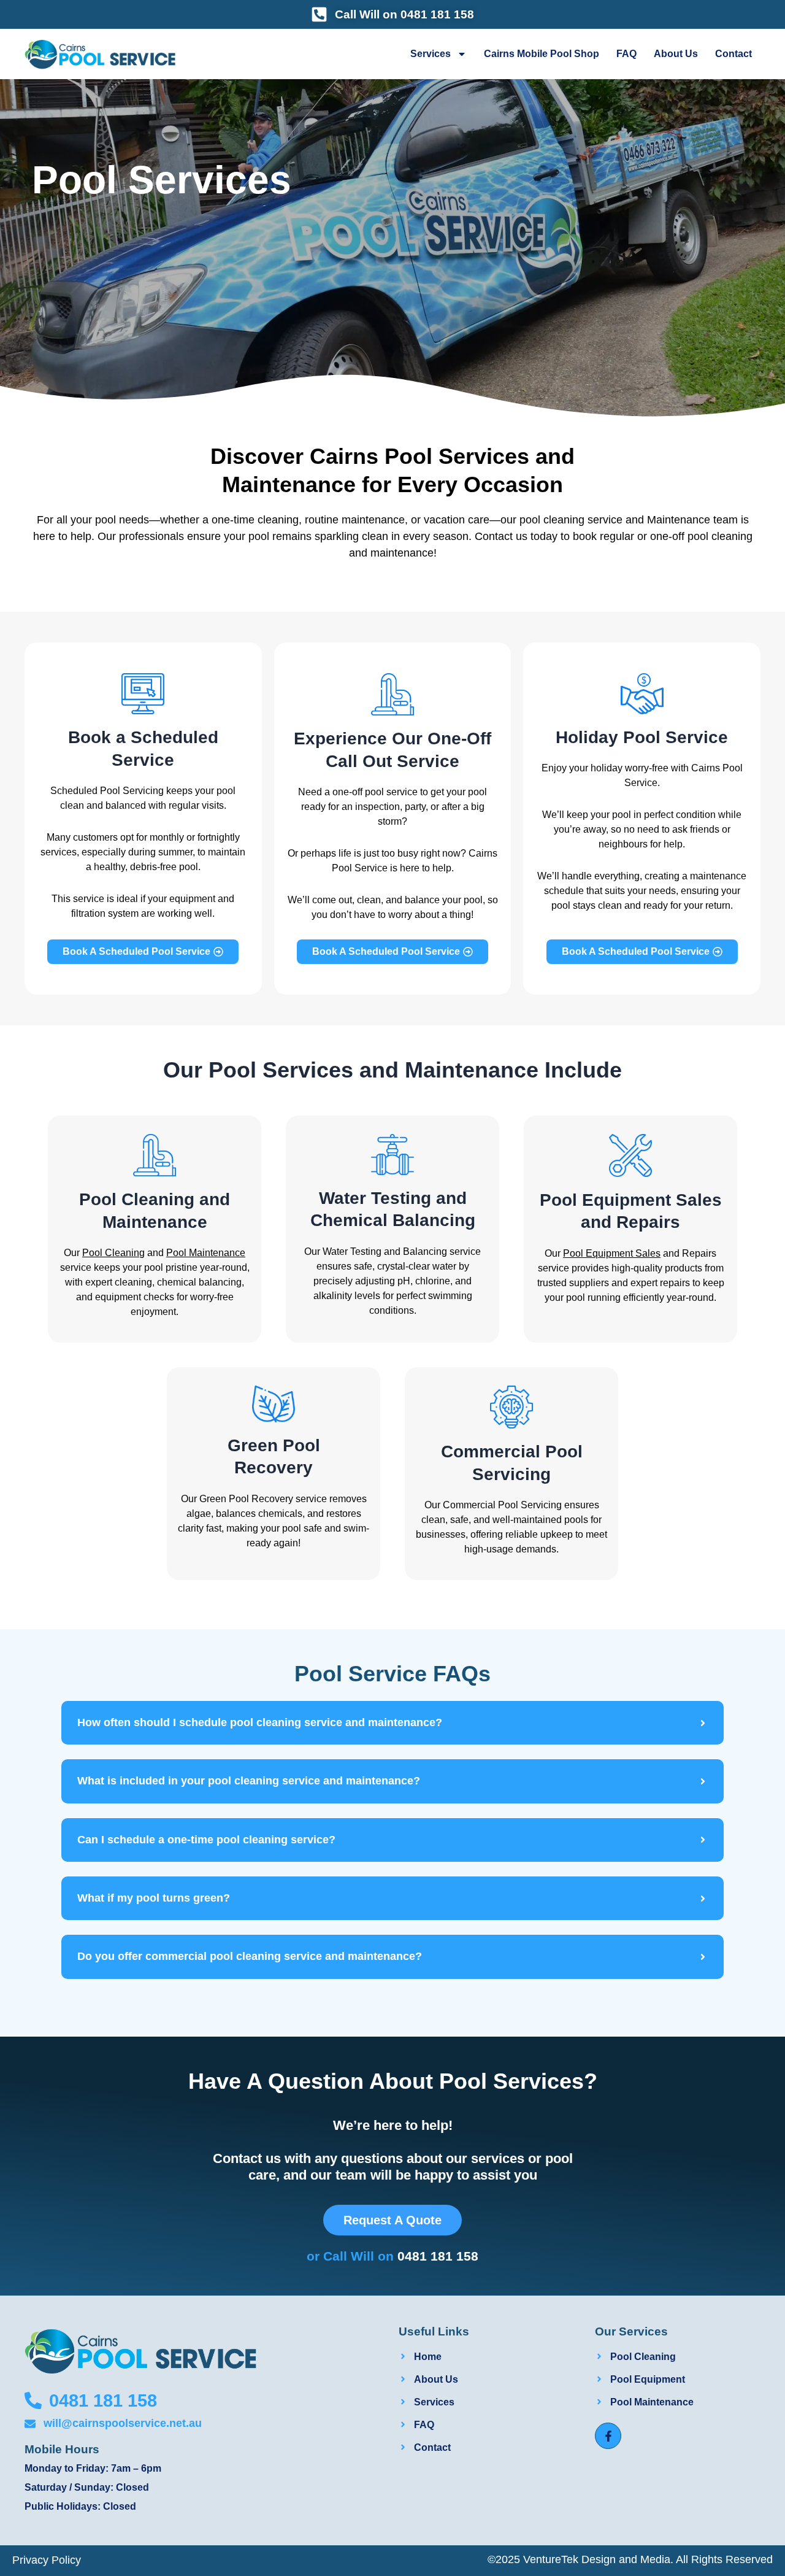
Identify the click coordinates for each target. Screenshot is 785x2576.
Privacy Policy (47, 2560)
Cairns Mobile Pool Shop (542, 54)
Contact (733, 54)
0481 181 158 (438, 2256)
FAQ (626, 54)
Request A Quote (392, 2220)
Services (431, 54)
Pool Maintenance (206, 1253)
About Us (676, 54)
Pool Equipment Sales (612, 1253)
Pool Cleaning (113, 1253)
